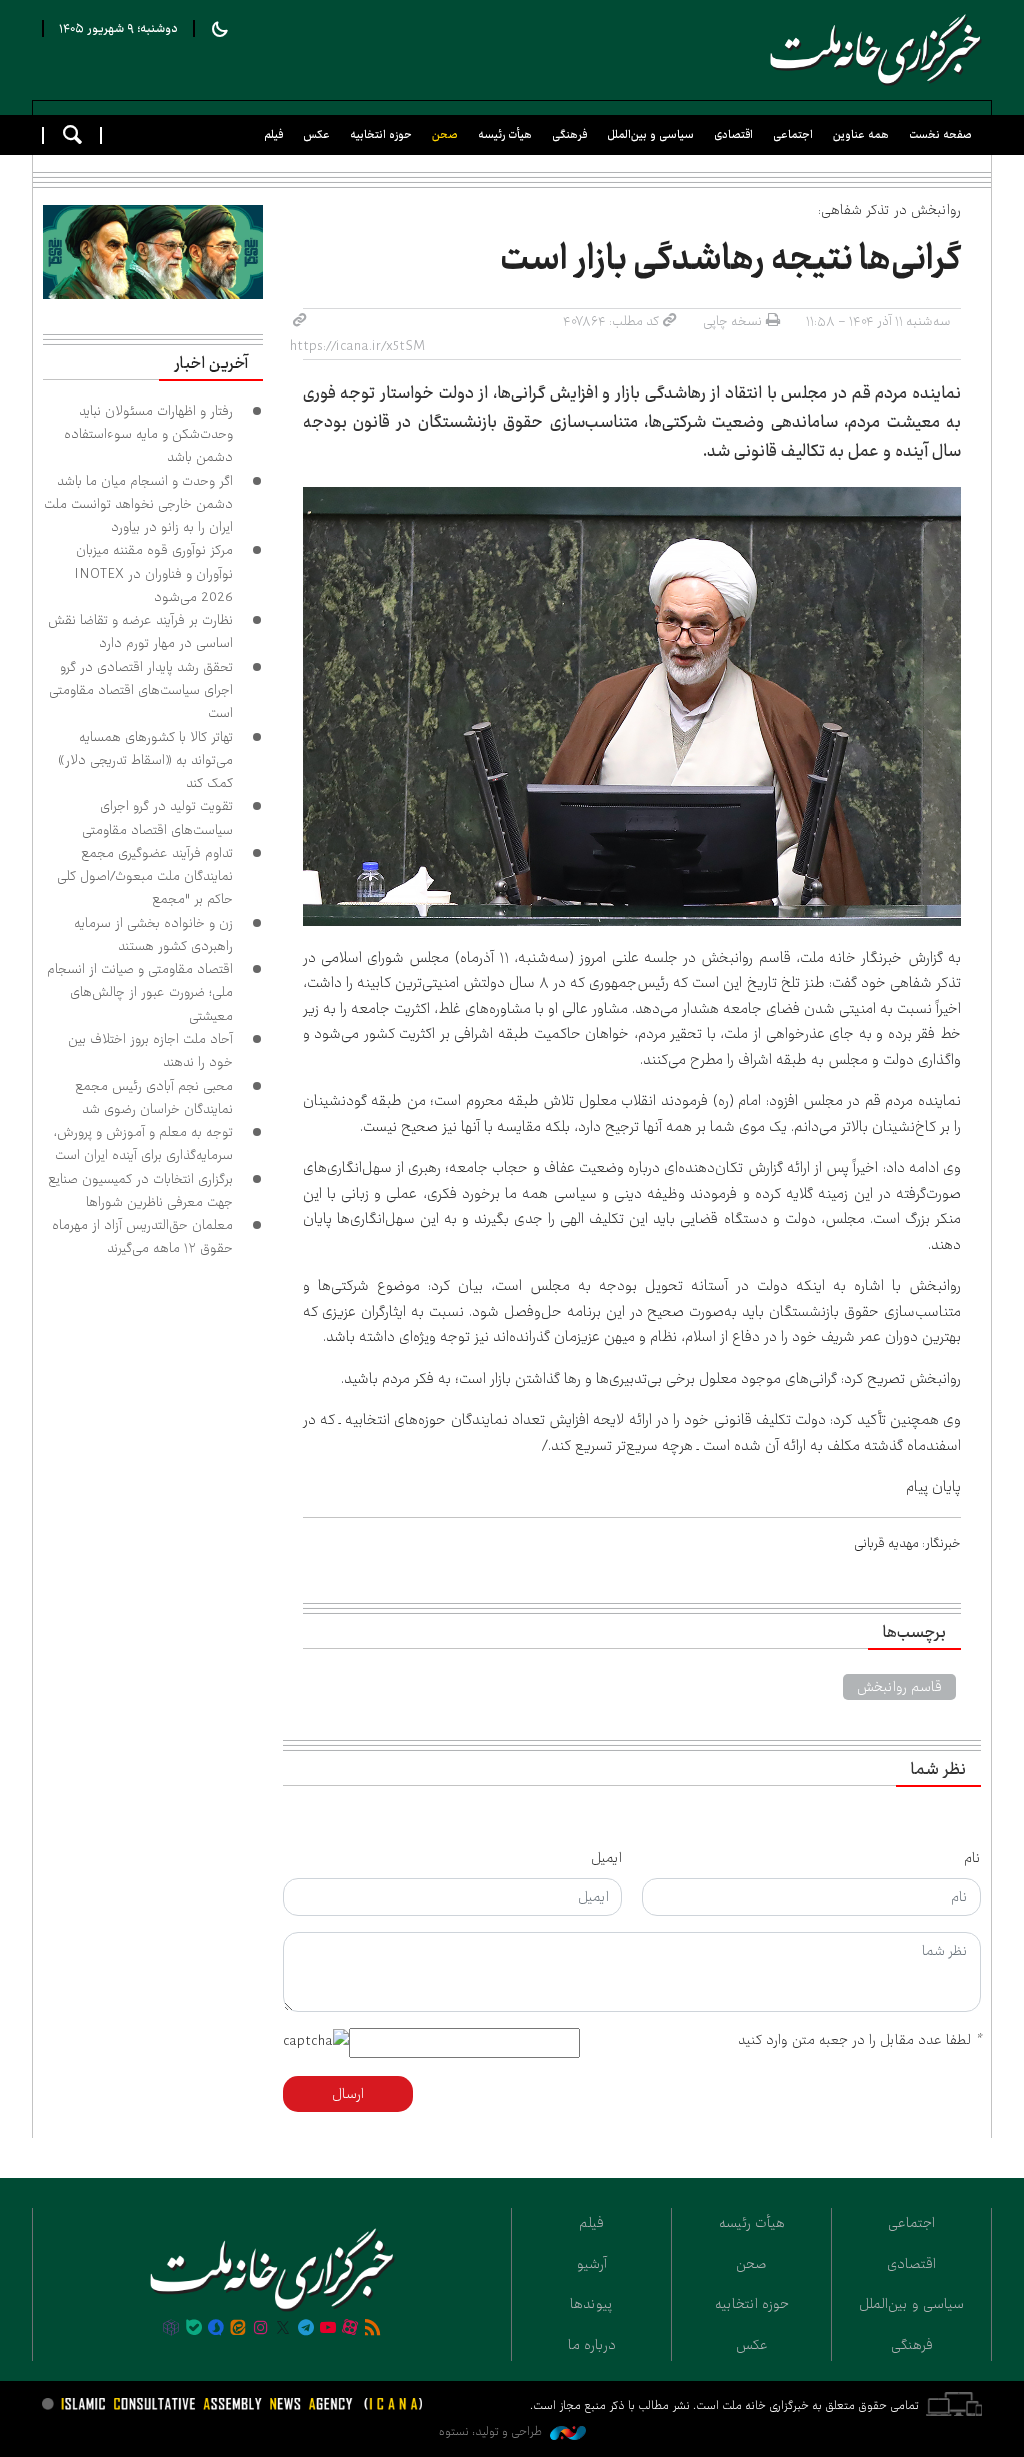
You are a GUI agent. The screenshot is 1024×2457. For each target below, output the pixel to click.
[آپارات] (350, 2329)
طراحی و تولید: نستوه (492, 2431)
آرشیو (592, 2264)
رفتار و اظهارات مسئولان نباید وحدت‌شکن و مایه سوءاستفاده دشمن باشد (148, 434)
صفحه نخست (940, 134)
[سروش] (216, 2329)
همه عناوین (861, 134)
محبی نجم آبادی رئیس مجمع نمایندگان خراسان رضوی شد (154, 1097)
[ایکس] (283, 2329)
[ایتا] (238, 2329)
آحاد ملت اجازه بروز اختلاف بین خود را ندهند (150, 1050)
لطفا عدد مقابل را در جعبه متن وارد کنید (859, 2040)
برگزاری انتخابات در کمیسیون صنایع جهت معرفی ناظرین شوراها (140, 1190)
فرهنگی (569, 134)
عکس (316, 134)
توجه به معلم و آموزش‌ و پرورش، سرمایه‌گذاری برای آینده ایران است (143, 1143)
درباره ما (592, 2345)
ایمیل (606, 1858)
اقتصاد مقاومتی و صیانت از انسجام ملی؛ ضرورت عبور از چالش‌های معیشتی (140, 992)
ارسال (348, 2094)
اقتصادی (733, 134)
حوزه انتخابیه (381, 134)
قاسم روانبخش (899, 1687)
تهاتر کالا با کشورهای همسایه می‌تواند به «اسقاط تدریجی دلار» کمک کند (145, 760)
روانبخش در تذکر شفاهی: (888, 210)
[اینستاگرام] (261, 2329)
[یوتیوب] (328, 2329)
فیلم (273, 134)
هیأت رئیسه (505, 134)
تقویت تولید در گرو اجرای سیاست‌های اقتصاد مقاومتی (157, 817)
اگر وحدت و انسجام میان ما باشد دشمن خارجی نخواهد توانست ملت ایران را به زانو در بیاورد (138, 504)
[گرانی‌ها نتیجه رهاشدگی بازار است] (632, 706)
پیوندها (591, 2304)
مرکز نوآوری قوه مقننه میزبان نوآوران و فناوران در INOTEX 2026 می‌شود (153, 573)
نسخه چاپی (732, 321)
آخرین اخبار (211, 364)
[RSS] (373, 2329)
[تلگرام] (305, 2329)
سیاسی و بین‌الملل (650, 134)
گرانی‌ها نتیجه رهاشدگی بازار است (727, 259)
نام (972, 1858)
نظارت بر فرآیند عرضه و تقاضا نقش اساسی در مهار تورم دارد (140, 631)
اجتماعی (793, 134)
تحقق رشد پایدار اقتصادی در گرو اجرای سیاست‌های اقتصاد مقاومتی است (141, 690)
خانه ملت (872, 50)
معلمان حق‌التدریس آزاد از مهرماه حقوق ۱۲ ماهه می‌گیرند (142, 1236)
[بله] (194, 2329)
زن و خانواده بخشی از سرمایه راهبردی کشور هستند (153, 934)
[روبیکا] (171, 2329)
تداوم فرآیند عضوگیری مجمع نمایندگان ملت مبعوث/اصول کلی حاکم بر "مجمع (145, 876)
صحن (445, 134)
